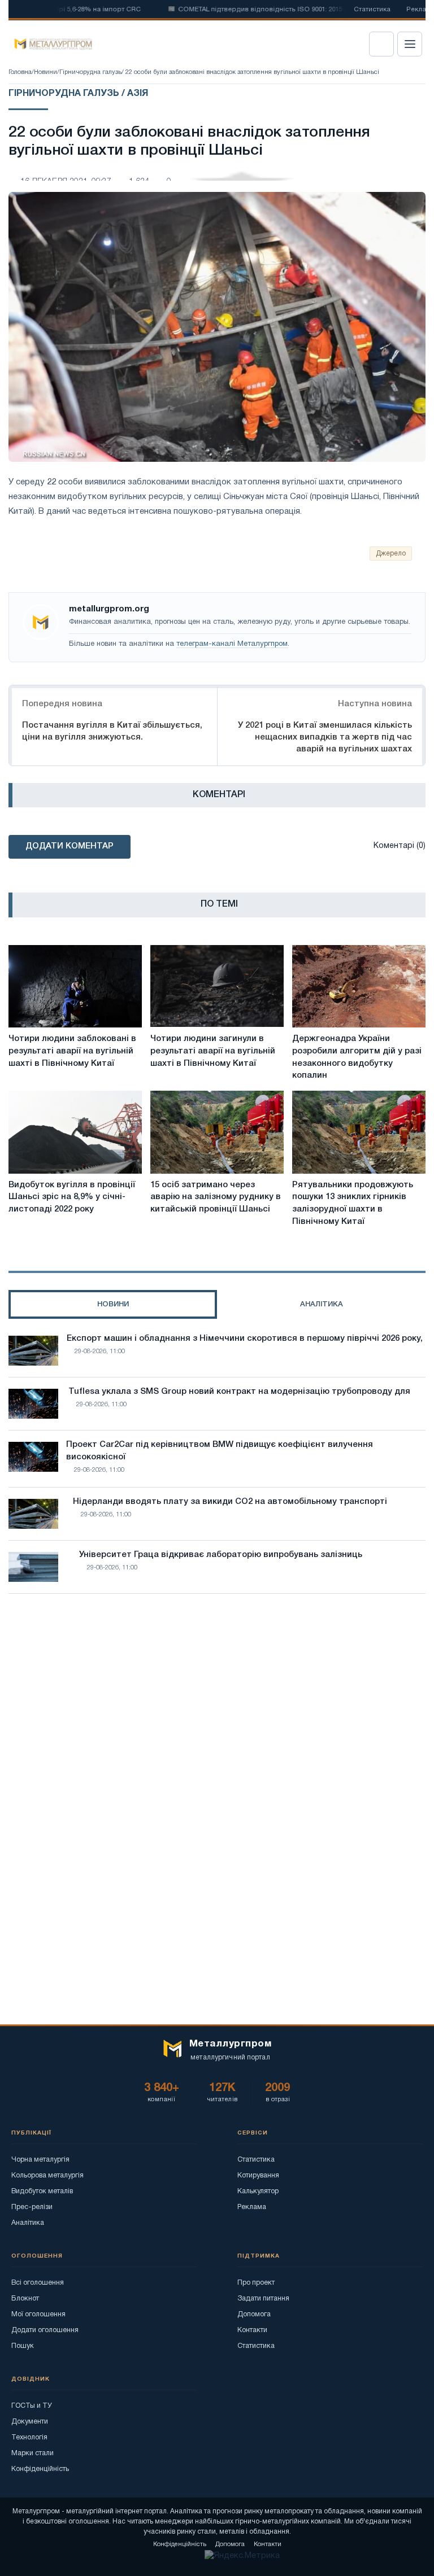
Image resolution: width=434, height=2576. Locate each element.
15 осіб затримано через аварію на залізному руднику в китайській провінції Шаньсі (216, 1197)
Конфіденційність (40, 2469)
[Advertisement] (217, 1701)
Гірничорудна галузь (90, 72)
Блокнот (25, 2299)
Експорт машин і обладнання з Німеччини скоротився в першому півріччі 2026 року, (245, 1339)
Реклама (252, 2207)
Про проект (256, 2283)
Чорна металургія (40, 2160)
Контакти (252, 2330)
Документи (30, 2422)
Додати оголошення (45, 2330)
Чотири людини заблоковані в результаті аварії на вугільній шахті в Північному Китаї (72, 1051)
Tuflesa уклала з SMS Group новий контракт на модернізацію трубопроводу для (239, 1392)
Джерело (391, 554)
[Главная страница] (49, 44)
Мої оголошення (38, 2314)
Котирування (258, 2175)
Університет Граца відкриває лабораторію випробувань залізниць (221, 1555)
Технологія (29, 2437)
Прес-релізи (32, 2207)
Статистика (372, 10)
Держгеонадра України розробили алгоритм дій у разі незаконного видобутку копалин (357, 1057)
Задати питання (263, 2299)
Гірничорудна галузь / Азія (78, 94)
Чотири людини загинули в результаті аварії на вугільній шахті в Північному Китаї (213, 1051)
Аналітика (28, 2223)
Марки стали (32, 2453)
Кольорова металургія (47, 2175)
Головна (20, 72)
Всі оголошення (38, 2283)
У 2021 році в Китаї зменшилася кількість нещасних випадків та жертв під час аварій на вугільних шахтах (325, 737)
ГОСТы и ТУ (32, 2406)
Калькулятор (258, 2191)
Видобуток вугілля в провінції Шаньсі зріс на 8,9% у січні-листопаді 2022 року (72, 1197)
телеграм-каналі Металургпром (232, 644)
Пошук (23, 2346)
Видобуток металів (42, 2191)
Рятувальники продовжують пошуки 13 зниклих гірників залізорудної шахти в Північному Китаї (353, 1203)
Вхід (381, 44)
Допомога (254, 2314)
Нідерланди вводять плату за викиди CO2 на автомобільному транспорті (230, 1502)
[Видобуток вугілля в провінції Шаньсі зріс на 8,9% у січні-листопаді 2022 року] (75, 1132)
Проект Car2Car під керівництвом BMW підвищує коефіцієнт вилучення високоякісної (220, 1451)
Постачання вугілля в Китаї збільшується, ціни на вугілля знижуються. (112, 731)
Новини (45, 72)
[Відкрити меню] (410, 44)
